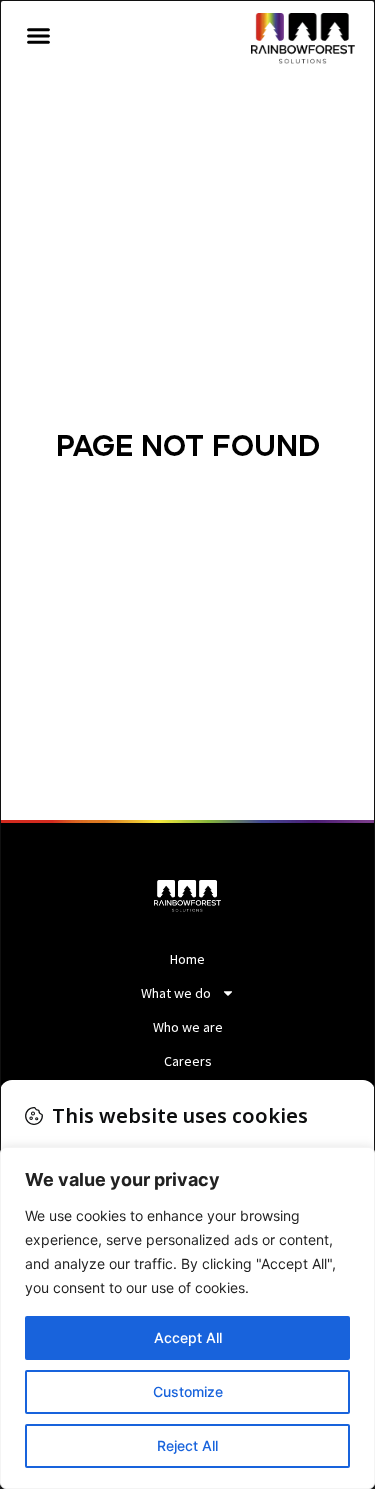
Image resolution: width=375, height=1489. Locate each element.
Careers (188, 1061)
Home (187, 959)
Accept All (188, 1337)
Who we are (188, 1027)
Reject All (187, 1445)
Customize (188, 1391)
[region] (187, 1318)
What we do (176, 993)
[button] (39, 36)
